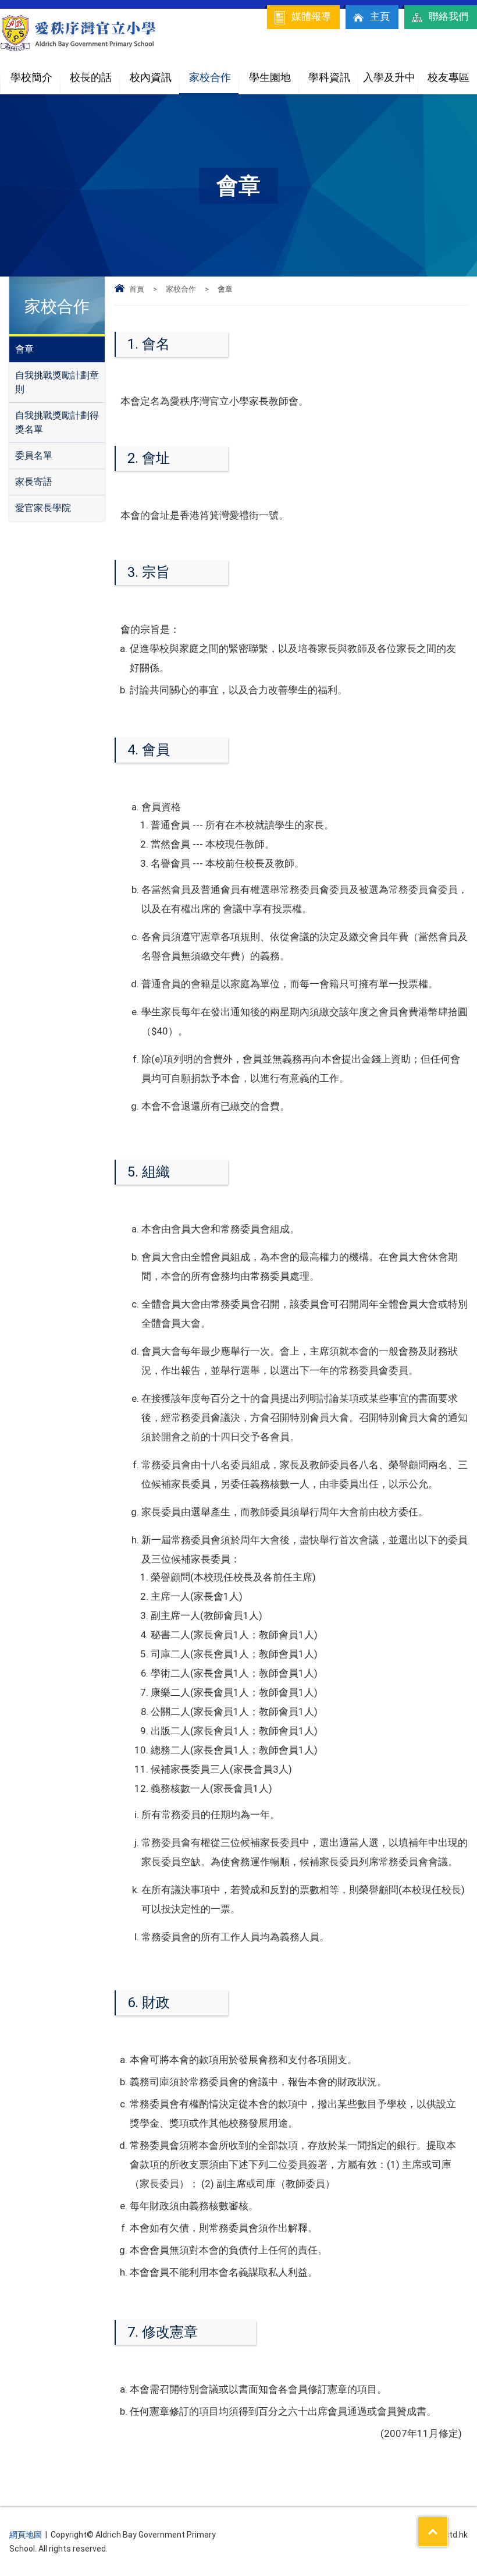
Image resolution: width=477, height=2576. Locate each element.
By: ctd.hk (450, 2535)
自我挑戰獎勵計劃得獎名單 (57, 422)
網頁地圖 (26, 2535)
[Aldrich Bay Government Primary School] (79, 49)
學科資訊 (329, 77)
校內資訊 (151, 77)
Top (448, 2524)
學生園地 (270, 77)
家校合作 (210, 77)
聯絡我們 (448, 16)
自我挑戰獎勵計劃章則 (57, 382)
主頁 (380, 16)
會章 (24, 349)
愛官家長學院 (43, 508)
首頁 (137, 289)
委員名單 (34, 456)
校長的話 (91, 77)
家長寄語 (34, 482)
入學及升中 (389, 77)
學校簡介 (31, 77)
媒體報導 (311, 16)
